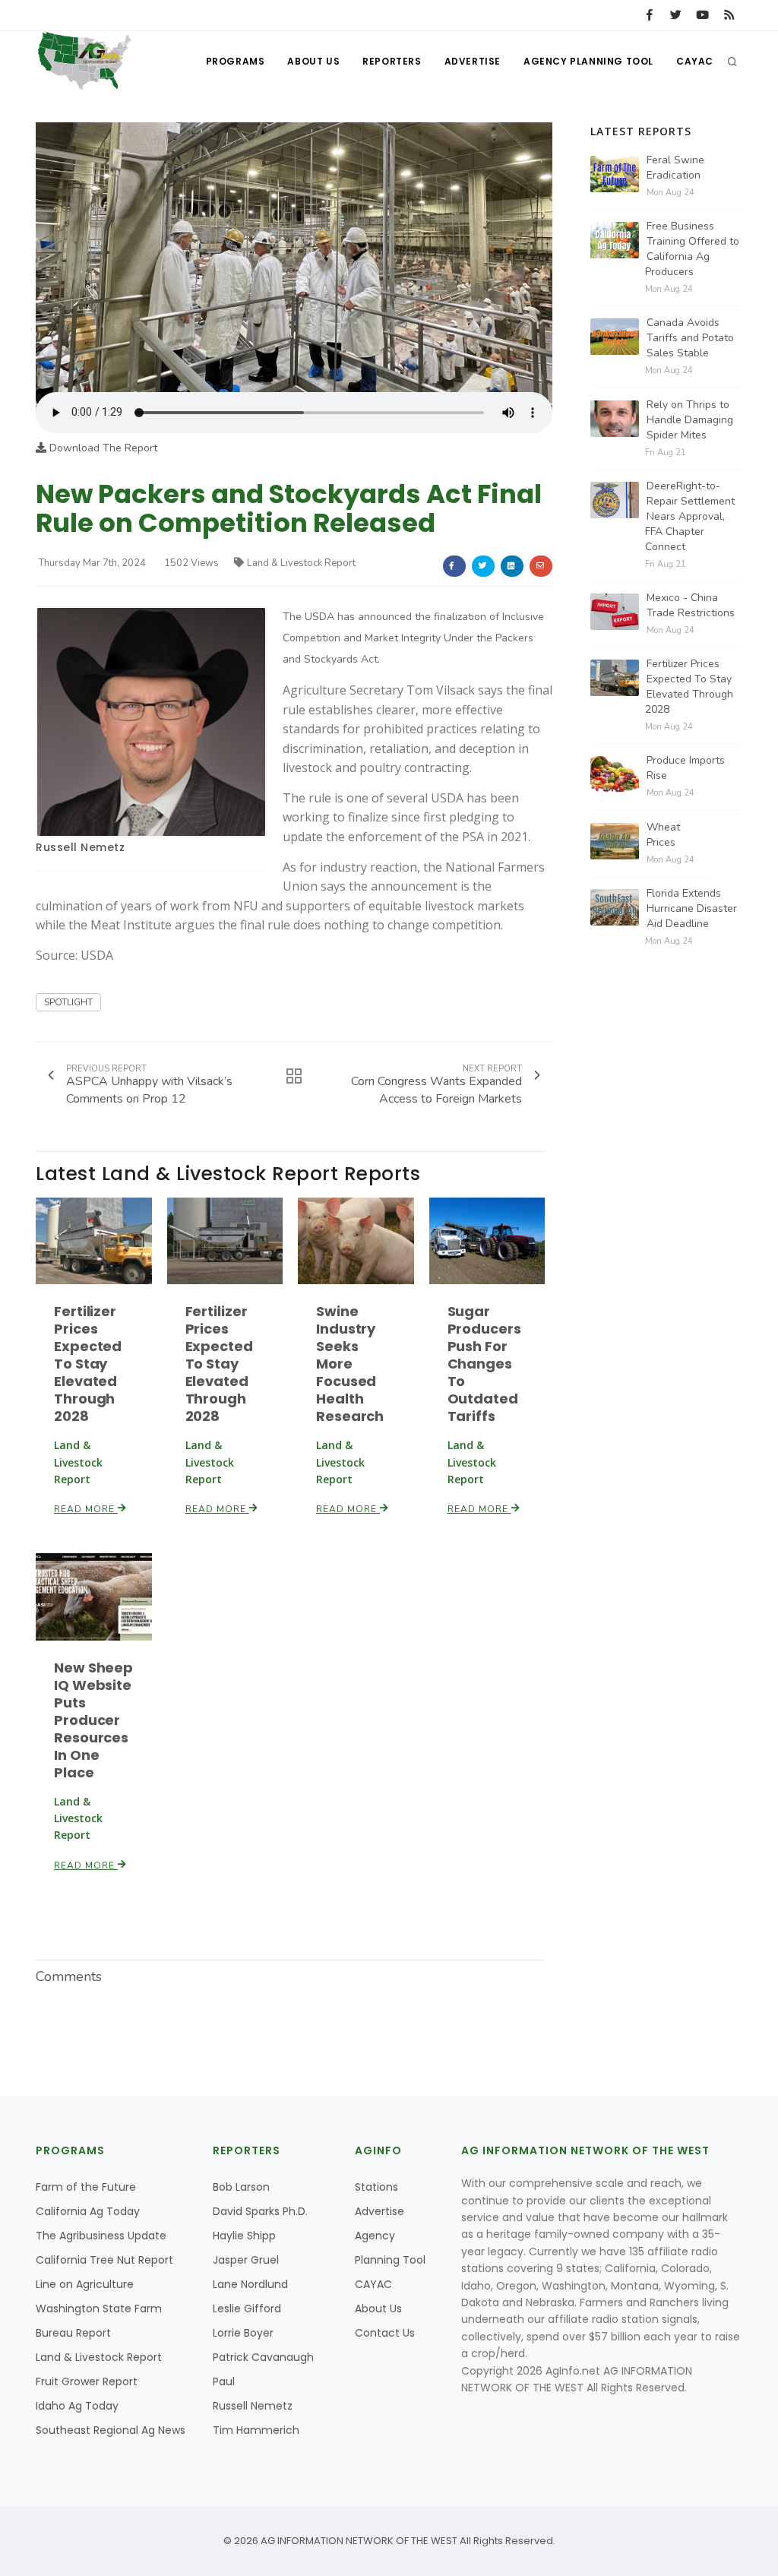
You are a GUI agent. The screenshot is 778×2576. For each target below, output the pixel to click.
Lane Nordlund (250, 2284)
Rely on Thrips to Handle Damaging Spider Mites (690, 420)
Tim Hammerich (256, 2430)
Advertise (473, 61)
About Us (313, 61)
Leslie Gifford (247, 2309)
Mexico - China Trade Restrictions (691, 605)
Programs (236, 61)
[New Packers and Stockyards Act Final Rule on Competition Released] (294, 256)
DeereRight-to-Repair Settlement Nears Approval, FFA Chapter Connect (690, 516)
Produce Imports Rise (686, 768)
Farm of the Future (86, 2187)
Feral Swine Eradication (675, 168)
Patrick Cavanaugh (263, 2357)
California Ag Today (88, 2211)
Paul (224, 2381)
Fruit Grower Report (87, 2381)
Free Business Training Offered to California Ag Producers (692, 249)
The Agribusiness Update (101, 2236)
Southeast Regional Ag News (111, 2430)
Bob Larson (241, 2187)
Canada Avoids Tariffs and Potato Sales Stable (690, 338)
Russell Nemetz (80, 847)
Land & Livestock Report (301, 563)
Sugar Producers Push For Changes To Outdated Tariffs (484, 1364)
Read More (86, 1509)
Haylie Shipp (244, 2236)
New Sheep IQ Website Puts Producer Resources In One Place (93, 1720)
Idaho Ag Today (77, 2406)
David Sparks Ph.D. (260, 2211)
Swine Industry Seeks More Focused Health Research (350, 1364)
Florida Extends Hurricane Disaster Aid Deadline (692, 908)
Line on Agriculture (85, 2284)
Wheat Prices (663, 835)
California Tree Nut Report (104, 2260)
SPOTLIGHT (68, 1002)
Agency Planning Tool (588, 61)
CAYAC (695, 61)
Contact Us (385, 2333)
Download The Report (102, 448)
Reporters (392, 61)
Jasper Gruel (246, 2260)
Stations (376, 2187)
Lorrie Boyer (243, 2333)
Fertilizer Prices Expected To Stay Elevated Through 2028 (88, 1364)
